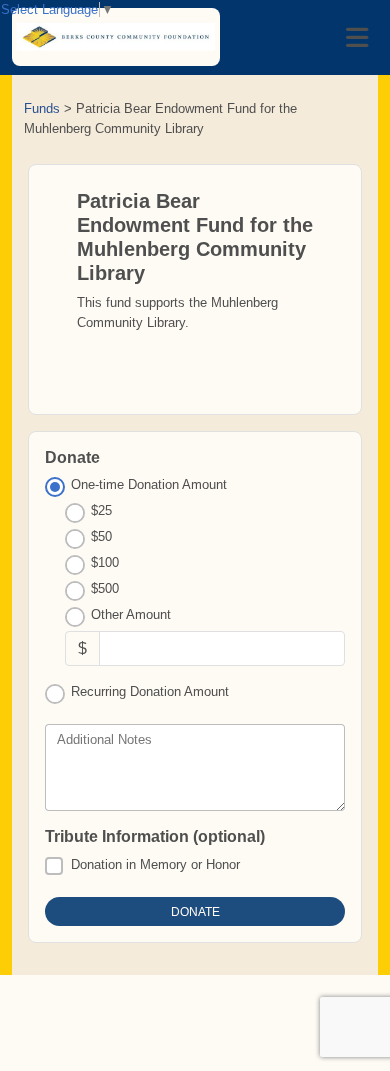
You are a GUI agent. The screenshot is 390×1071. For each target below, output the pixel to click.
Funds (42, 108)
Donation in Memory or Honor (155, 864)
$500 (105, 588)
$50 (101, 536)
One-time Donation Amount (149, 484)
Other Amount (131, 614)
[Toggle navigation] (357, 38)
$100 (105, 562)
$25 (101, 510)
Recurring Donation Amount (150, 691)
